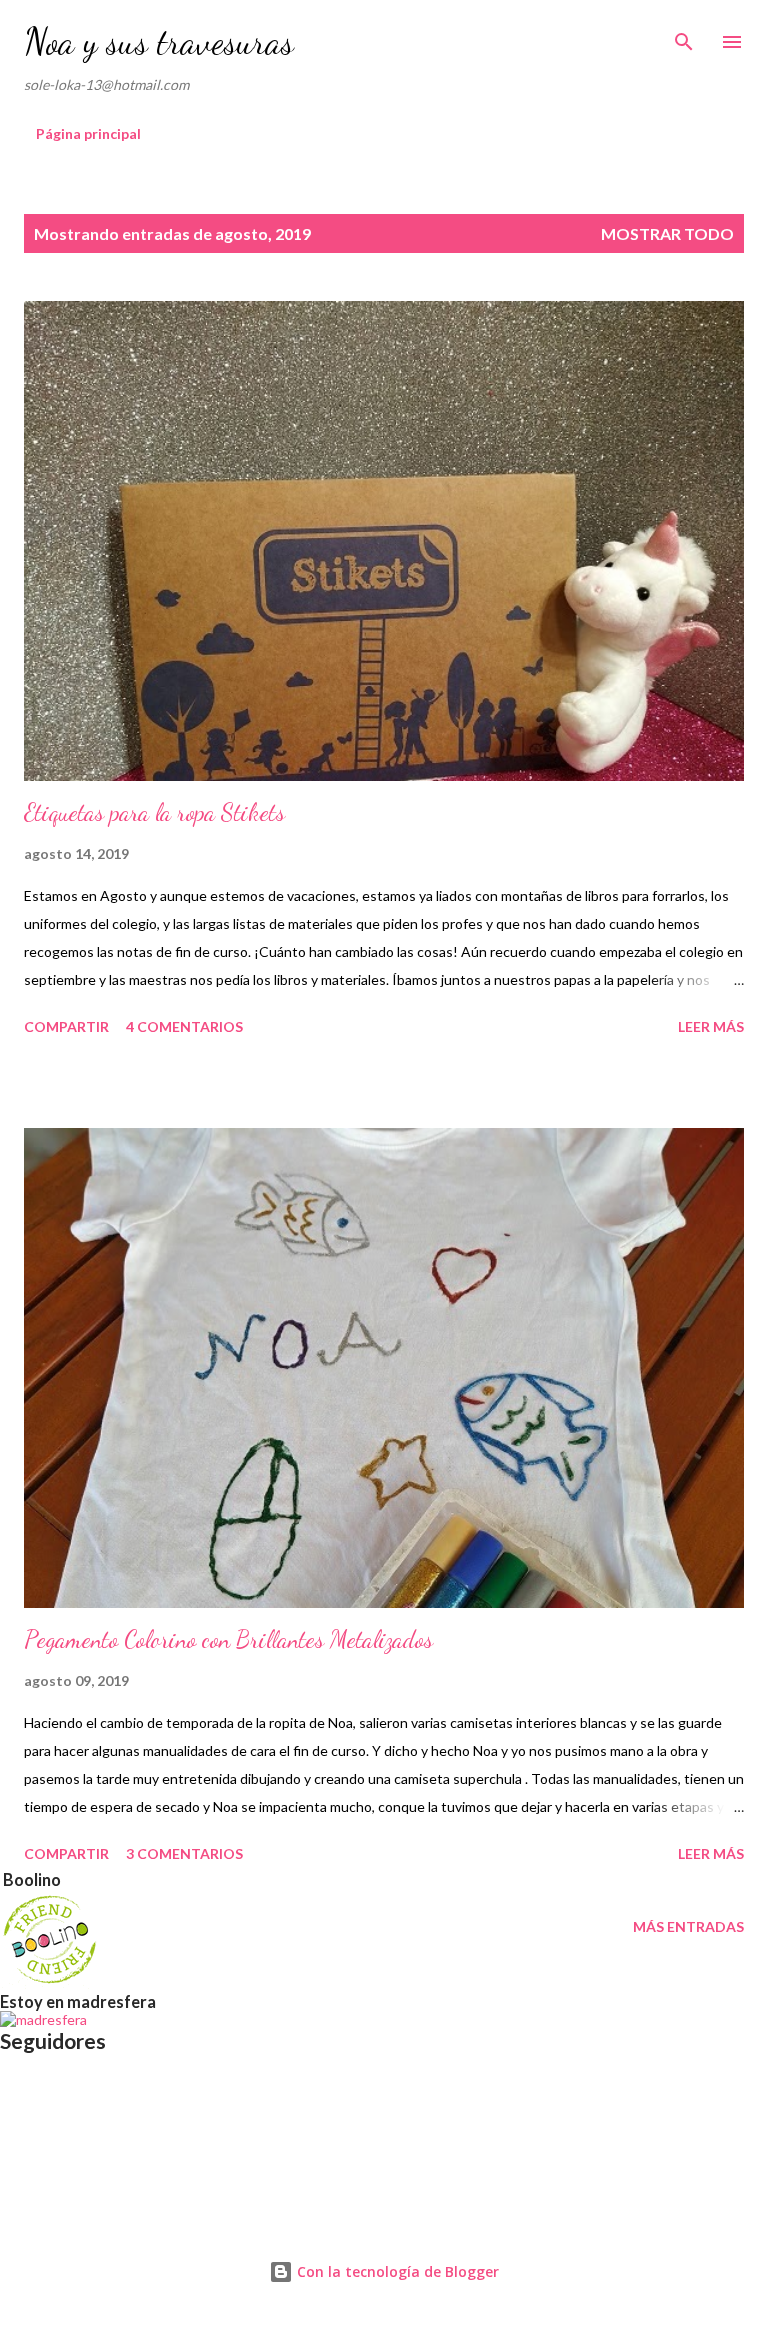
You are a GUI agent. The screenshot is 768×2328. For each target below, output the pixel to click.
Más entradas (688, 1926)
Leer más (711, 1026)
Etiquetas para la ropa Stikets (154, 812)
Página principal (88, 133)
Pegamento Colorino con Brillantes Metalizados (228, 1639)
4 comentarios (184, 1026)
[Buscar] (684, 36)
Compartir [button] (66, 1026)
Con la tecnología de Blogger (396, 2271)
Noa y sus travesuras (159, 41)
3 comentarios (184, 1853)
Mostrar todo (667, 233)
